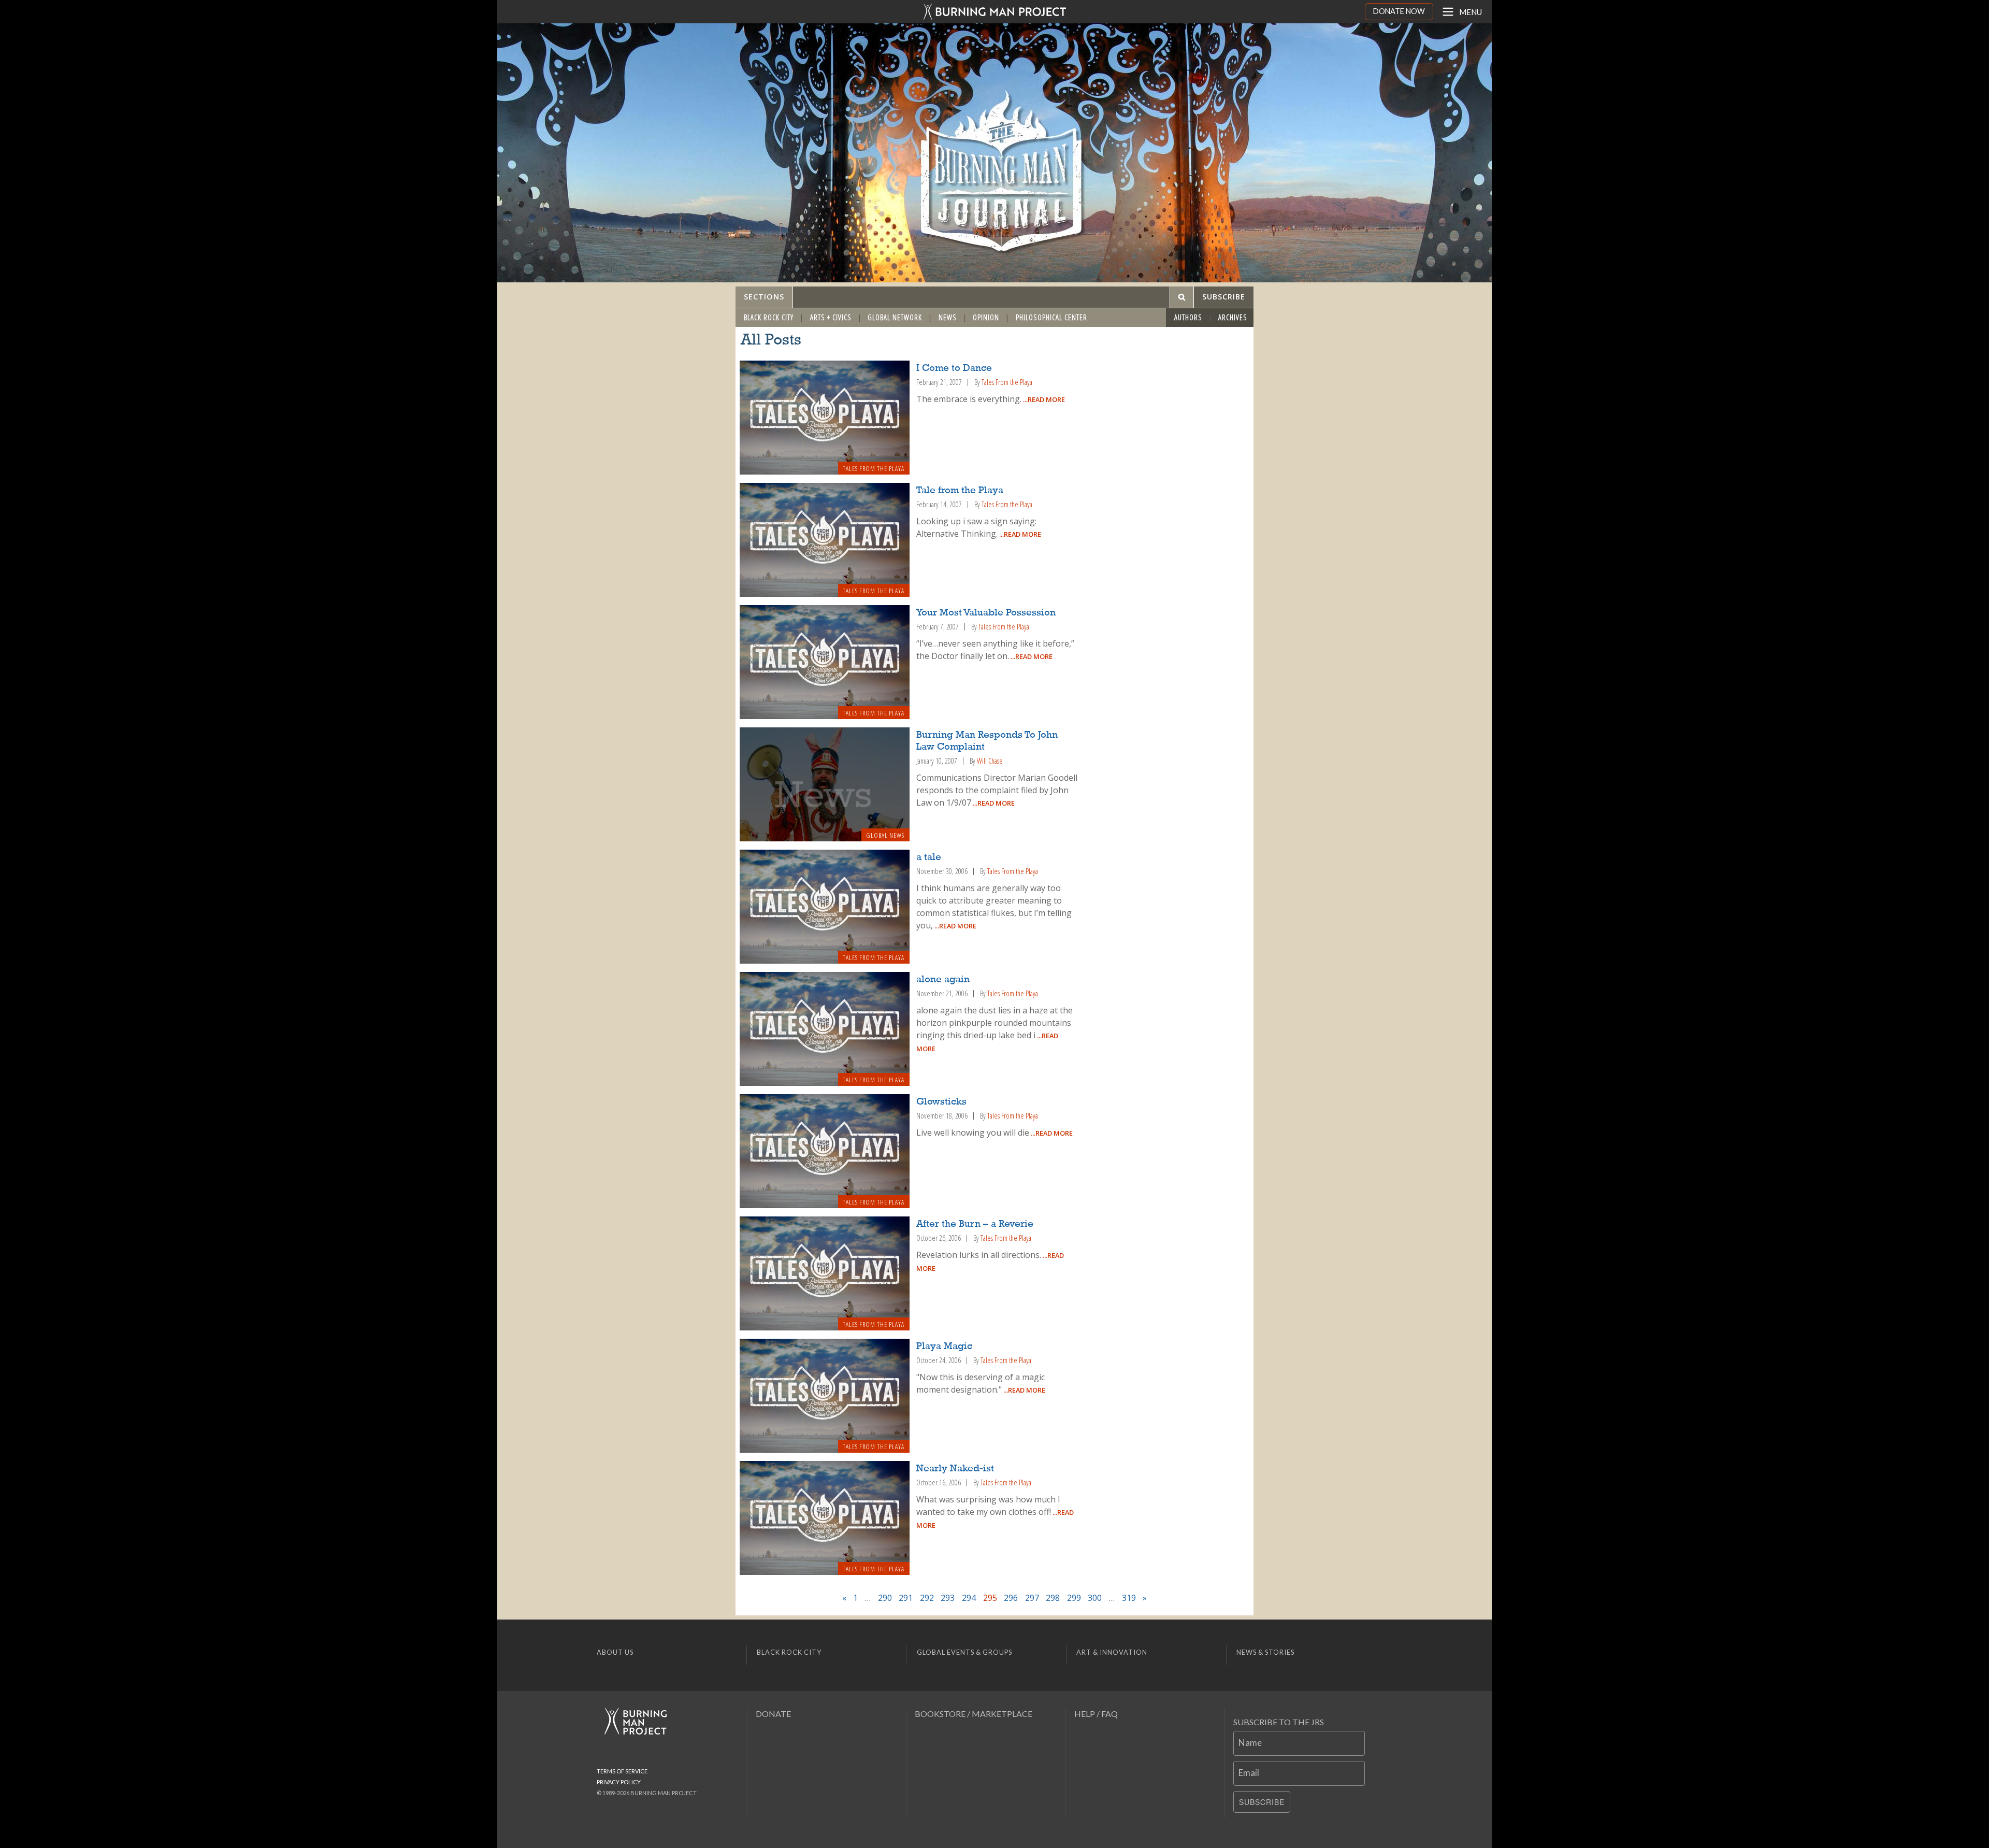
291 (906, 1598)
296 (1011, 1598)
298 (1053, 1598)
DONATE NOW (1399, 11)
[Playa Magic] (825, 1396)
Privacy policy (619, 1782)
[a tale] (825, 907)
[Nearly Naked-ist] (825, 1518)
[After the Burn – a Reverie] (825, 1273)
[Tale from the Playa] (825, 540)
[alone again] (825, 1029)
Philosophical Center (1051, 317)
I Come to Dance (954, 368)
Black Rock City (769, 317)
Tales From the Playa (1007, 382)
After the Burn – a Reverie (975, 1224)
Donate (773, 1714)
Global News (885, 835)
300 (1095, 1598)
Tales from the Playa (874, 468)
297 (1032, 1598)
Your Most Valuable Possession (986, 613)
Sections (764, 297)
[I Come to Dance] (825, 418)
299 (1074, 1598)
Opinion (986, 317)
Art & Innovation (1112, 1652)
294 (969, 1598)
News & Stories (1265, 1652)
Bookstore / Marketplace (974, 1714)
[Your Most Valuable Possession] (825, 662)
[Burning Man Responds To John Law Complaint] (825, 784)
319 (1129, 1598)
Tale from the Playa (960, 491)
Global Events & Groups (964, 1652)
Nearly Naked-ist (955, 1469)
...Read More (1043, 399)
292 (927, 1598)
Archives (1233, 317)
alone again (943, 980)
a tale (929, 857)
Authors (1188, 317)
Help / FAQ (1096, 1714)
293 (948, 1598)
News (948, 317)
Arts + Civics (831, 317)
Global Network (895, 317)
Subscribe (1262, 1802)
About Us (615, 1652)
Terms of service (622, 1771)
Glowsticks (941, 1102)
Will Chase (990, 761)
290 (885, 1598)
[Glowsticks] (825, 1151)
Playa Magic (944, 1346)
